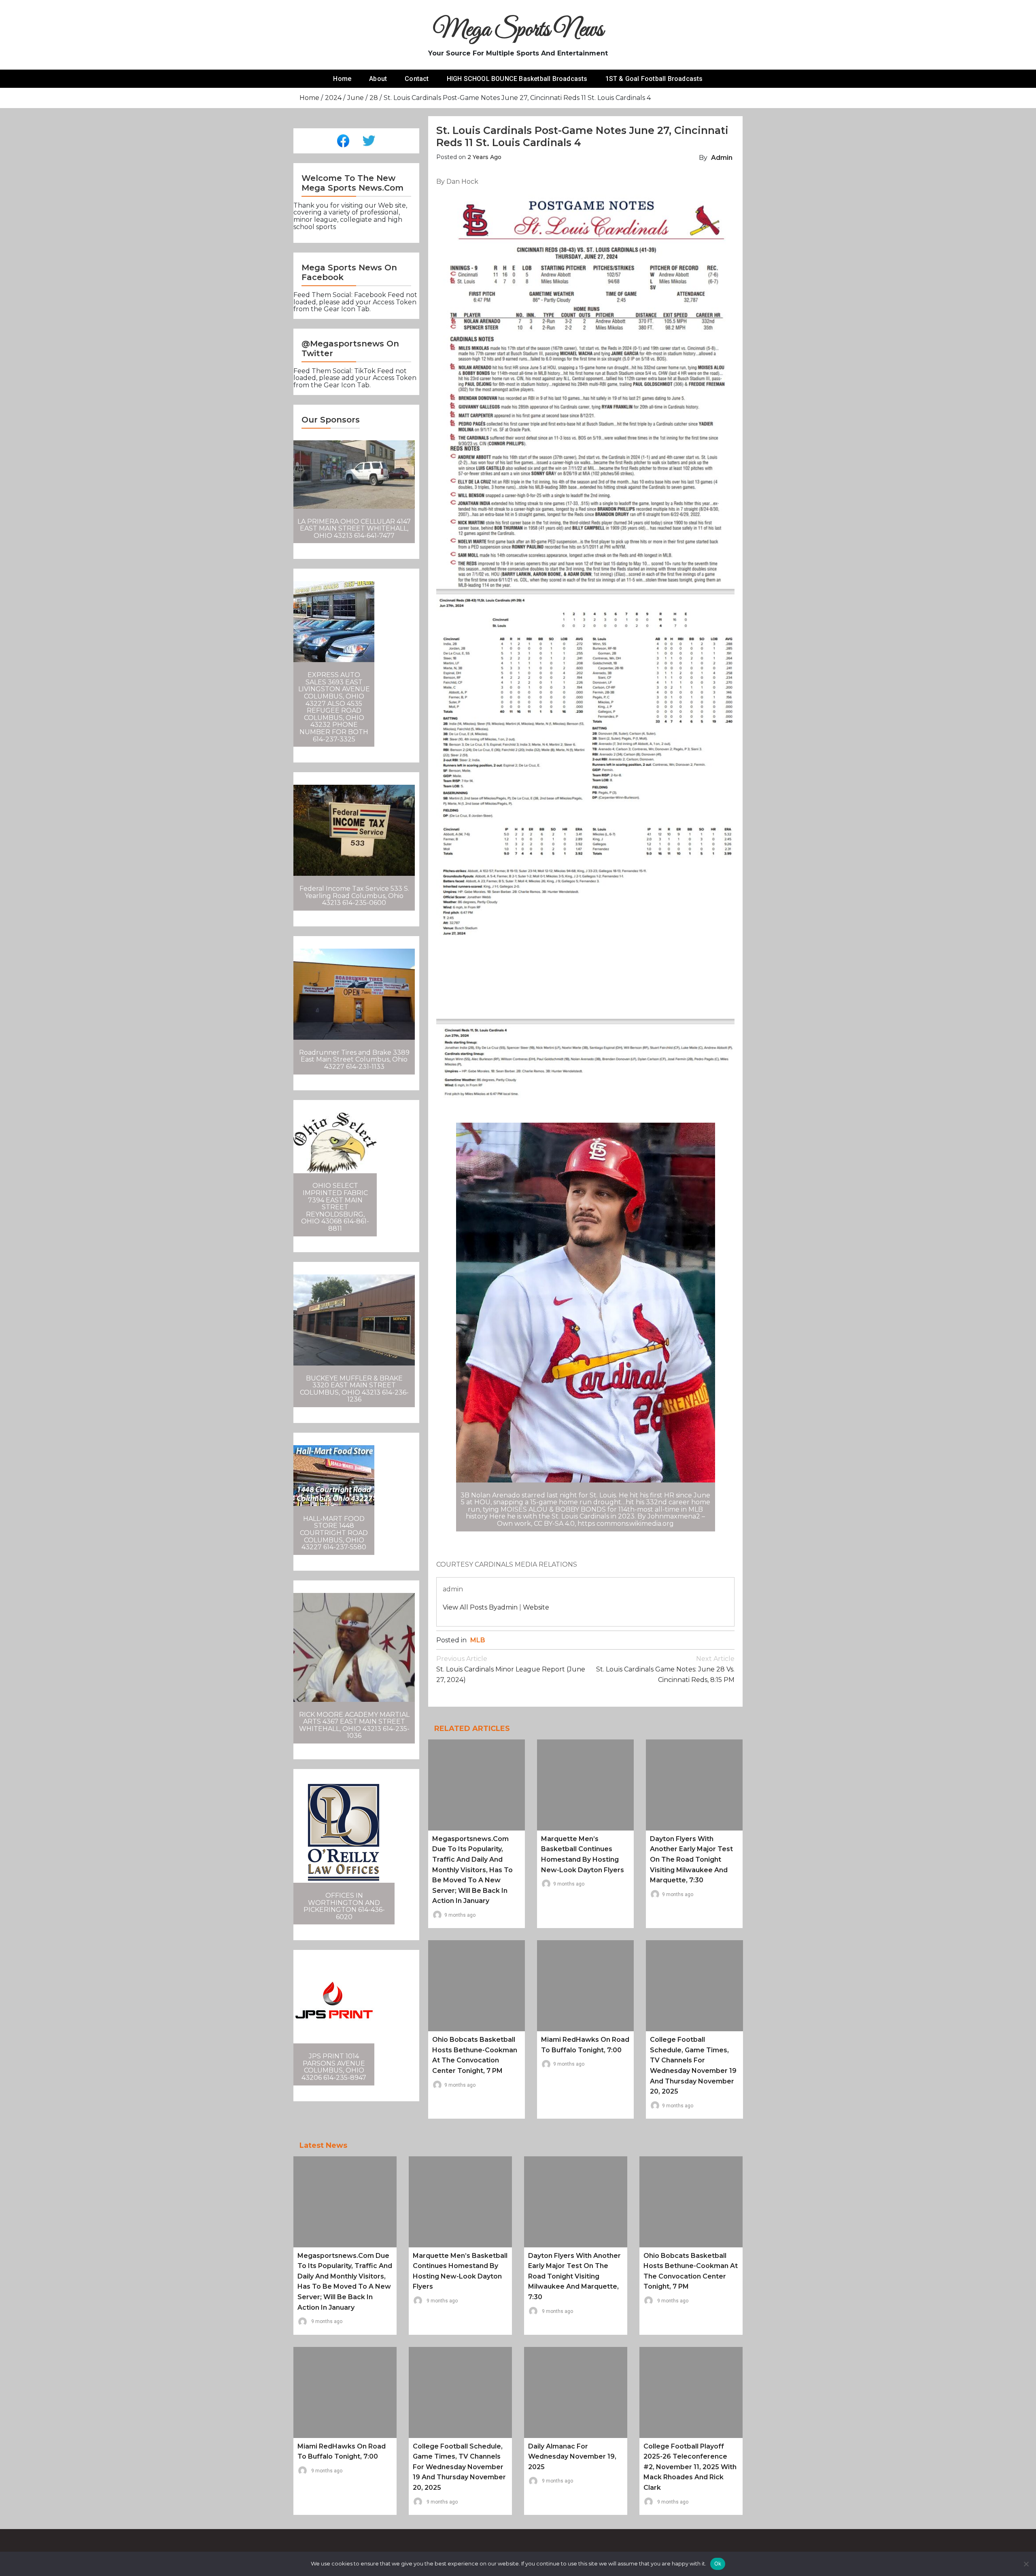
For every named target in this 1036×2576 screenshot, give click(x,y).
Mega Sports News (518, 30)
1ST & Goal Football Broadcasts (654, 79)
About (378, 79)
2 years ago (484, 157)
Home (342, 79)
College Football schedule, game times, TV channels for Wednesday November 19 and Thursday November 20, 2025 (459, 2467)
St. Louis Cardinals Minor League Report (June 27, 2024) (511, 1669)
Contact (417, 79)
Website (536, 1607)
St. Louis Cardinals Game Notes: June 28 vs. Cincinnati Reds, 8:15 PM (665, 1669)
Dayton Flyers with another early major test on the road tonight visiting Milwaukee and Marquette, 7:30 (691, 1859)
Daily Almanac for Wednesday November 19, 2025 (572, 2457)
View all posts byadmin (480, 1607)
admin (722, 158)
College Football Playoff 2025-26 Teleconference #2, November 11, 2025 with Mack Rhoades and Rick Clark (690, 2467)
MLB (478, 1640)
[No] (1026, 2564)
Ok (718, 2563)
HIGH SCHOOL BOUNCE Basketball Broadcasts (517, 79)
